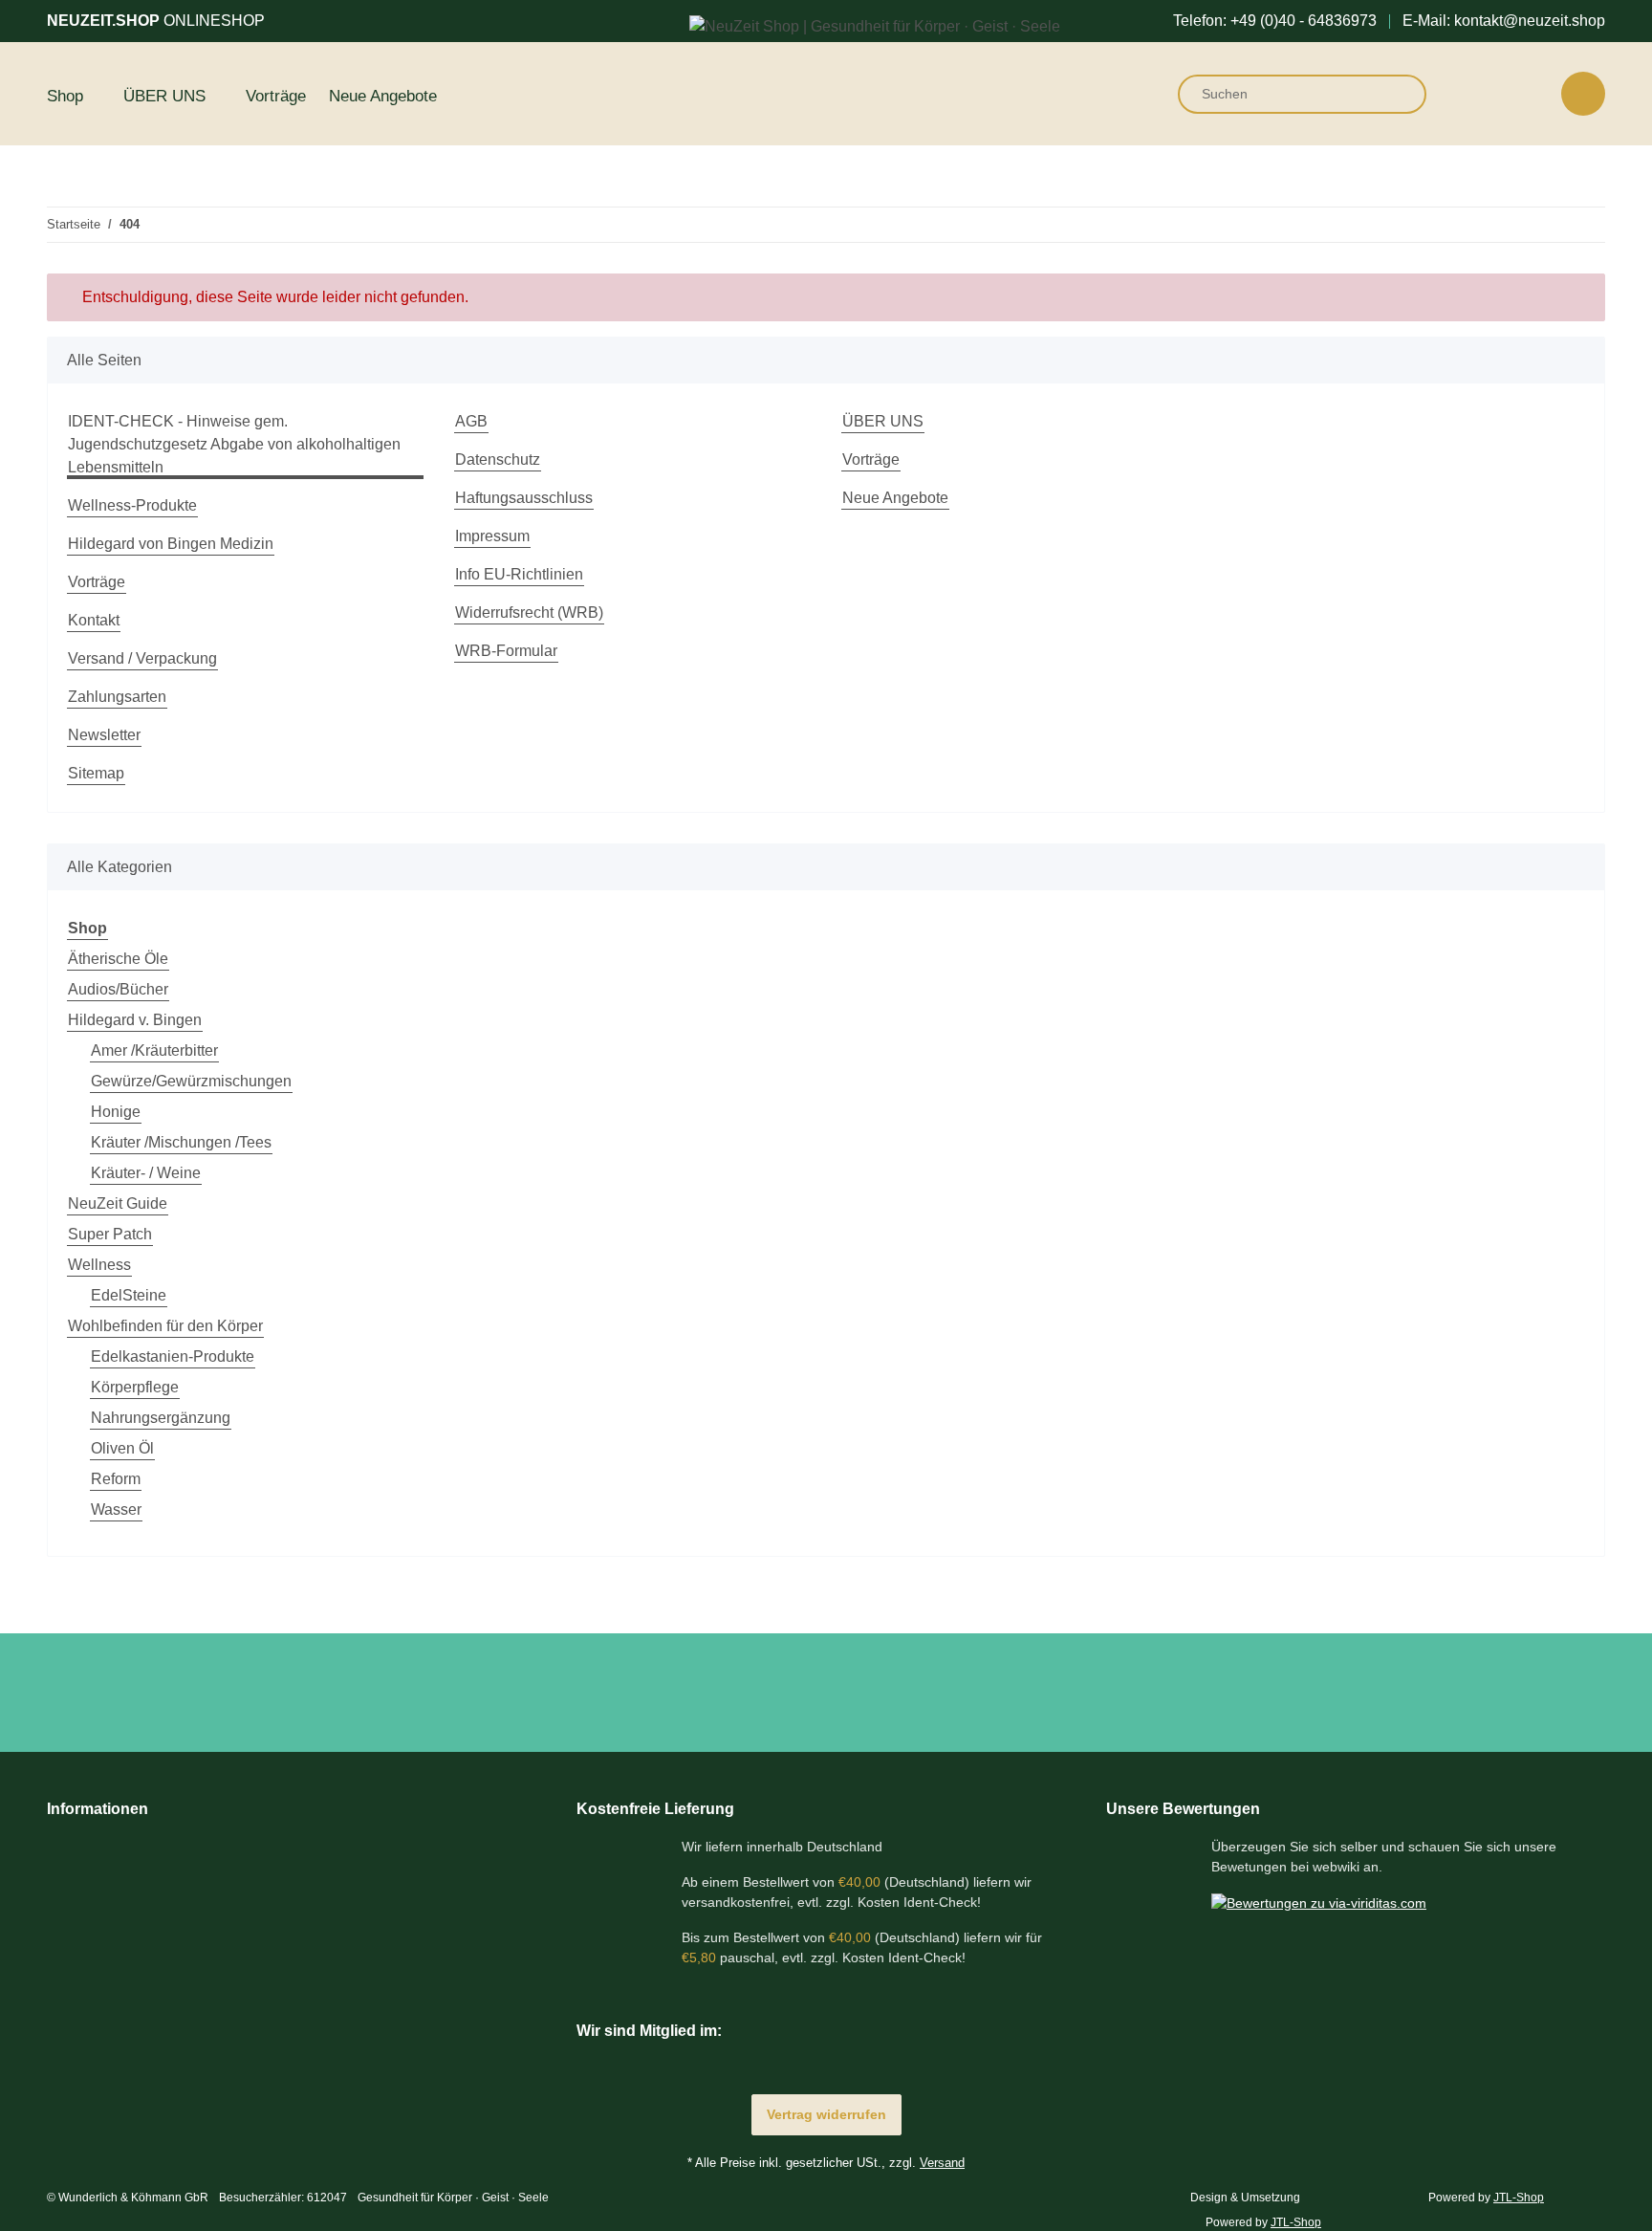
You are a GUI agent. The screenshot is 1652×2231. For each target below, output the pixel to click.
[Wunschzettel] (1530, 94)
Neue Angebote (383, 96)
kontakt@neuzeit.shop (1530, 21)
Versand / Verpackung (142, 658)
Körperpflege (135, 1387)
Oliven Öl (122, 1448)
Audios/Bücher (118, 989)
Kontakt (94, 620)
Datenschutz (498, 459)
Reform (116, 1479)
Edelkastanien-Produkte (173, 1356)
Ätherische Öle (118, 959)
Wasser (116, 1509)
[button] (1482, 94)
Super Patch (110, 1234)
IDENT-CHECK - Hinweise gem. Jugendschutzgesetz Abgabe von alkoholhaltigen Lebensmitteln (234, 444)
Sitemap (96, 773)
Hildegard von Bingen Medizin (171, 544)
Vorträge (276, 96)
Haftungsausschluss (524, 498)
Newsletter (104, 735)
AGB (471, 421)
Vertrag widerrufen (826, 2114)
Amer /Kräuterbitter (154, 1050)
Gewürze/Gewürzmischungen (191, 1081)
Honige (116, 1112)
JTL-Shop (1296, 2222)
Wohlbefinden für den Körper (165, 1326)
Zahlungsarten (117, 697)
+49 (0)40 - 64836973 (1304, 21)
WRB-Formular (506, 651)
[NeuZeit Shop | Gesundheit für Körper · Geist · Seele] (875, 27)
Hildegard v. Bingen (135, 1020)
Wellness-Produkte (132, 505)
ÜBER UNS (883, 421)
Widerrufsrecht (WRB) (529, 612)
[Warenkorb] (1583, 94)
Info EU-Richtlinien (519, 574)
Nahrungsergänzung (161, 1418)
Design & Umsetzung (1245, 2198)
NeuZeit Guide (118, 1203)
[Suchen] (1400, 94)
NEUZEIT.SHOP (156, 21)
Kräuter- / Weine (146, 1173)
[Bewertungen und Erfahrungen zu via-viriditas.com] (1319, 1902)
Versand (942, 2163)
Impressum (492, 536)
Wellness (99, 1265)
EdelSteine (129, 1295)
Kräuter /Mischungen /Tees (181, 1142)
